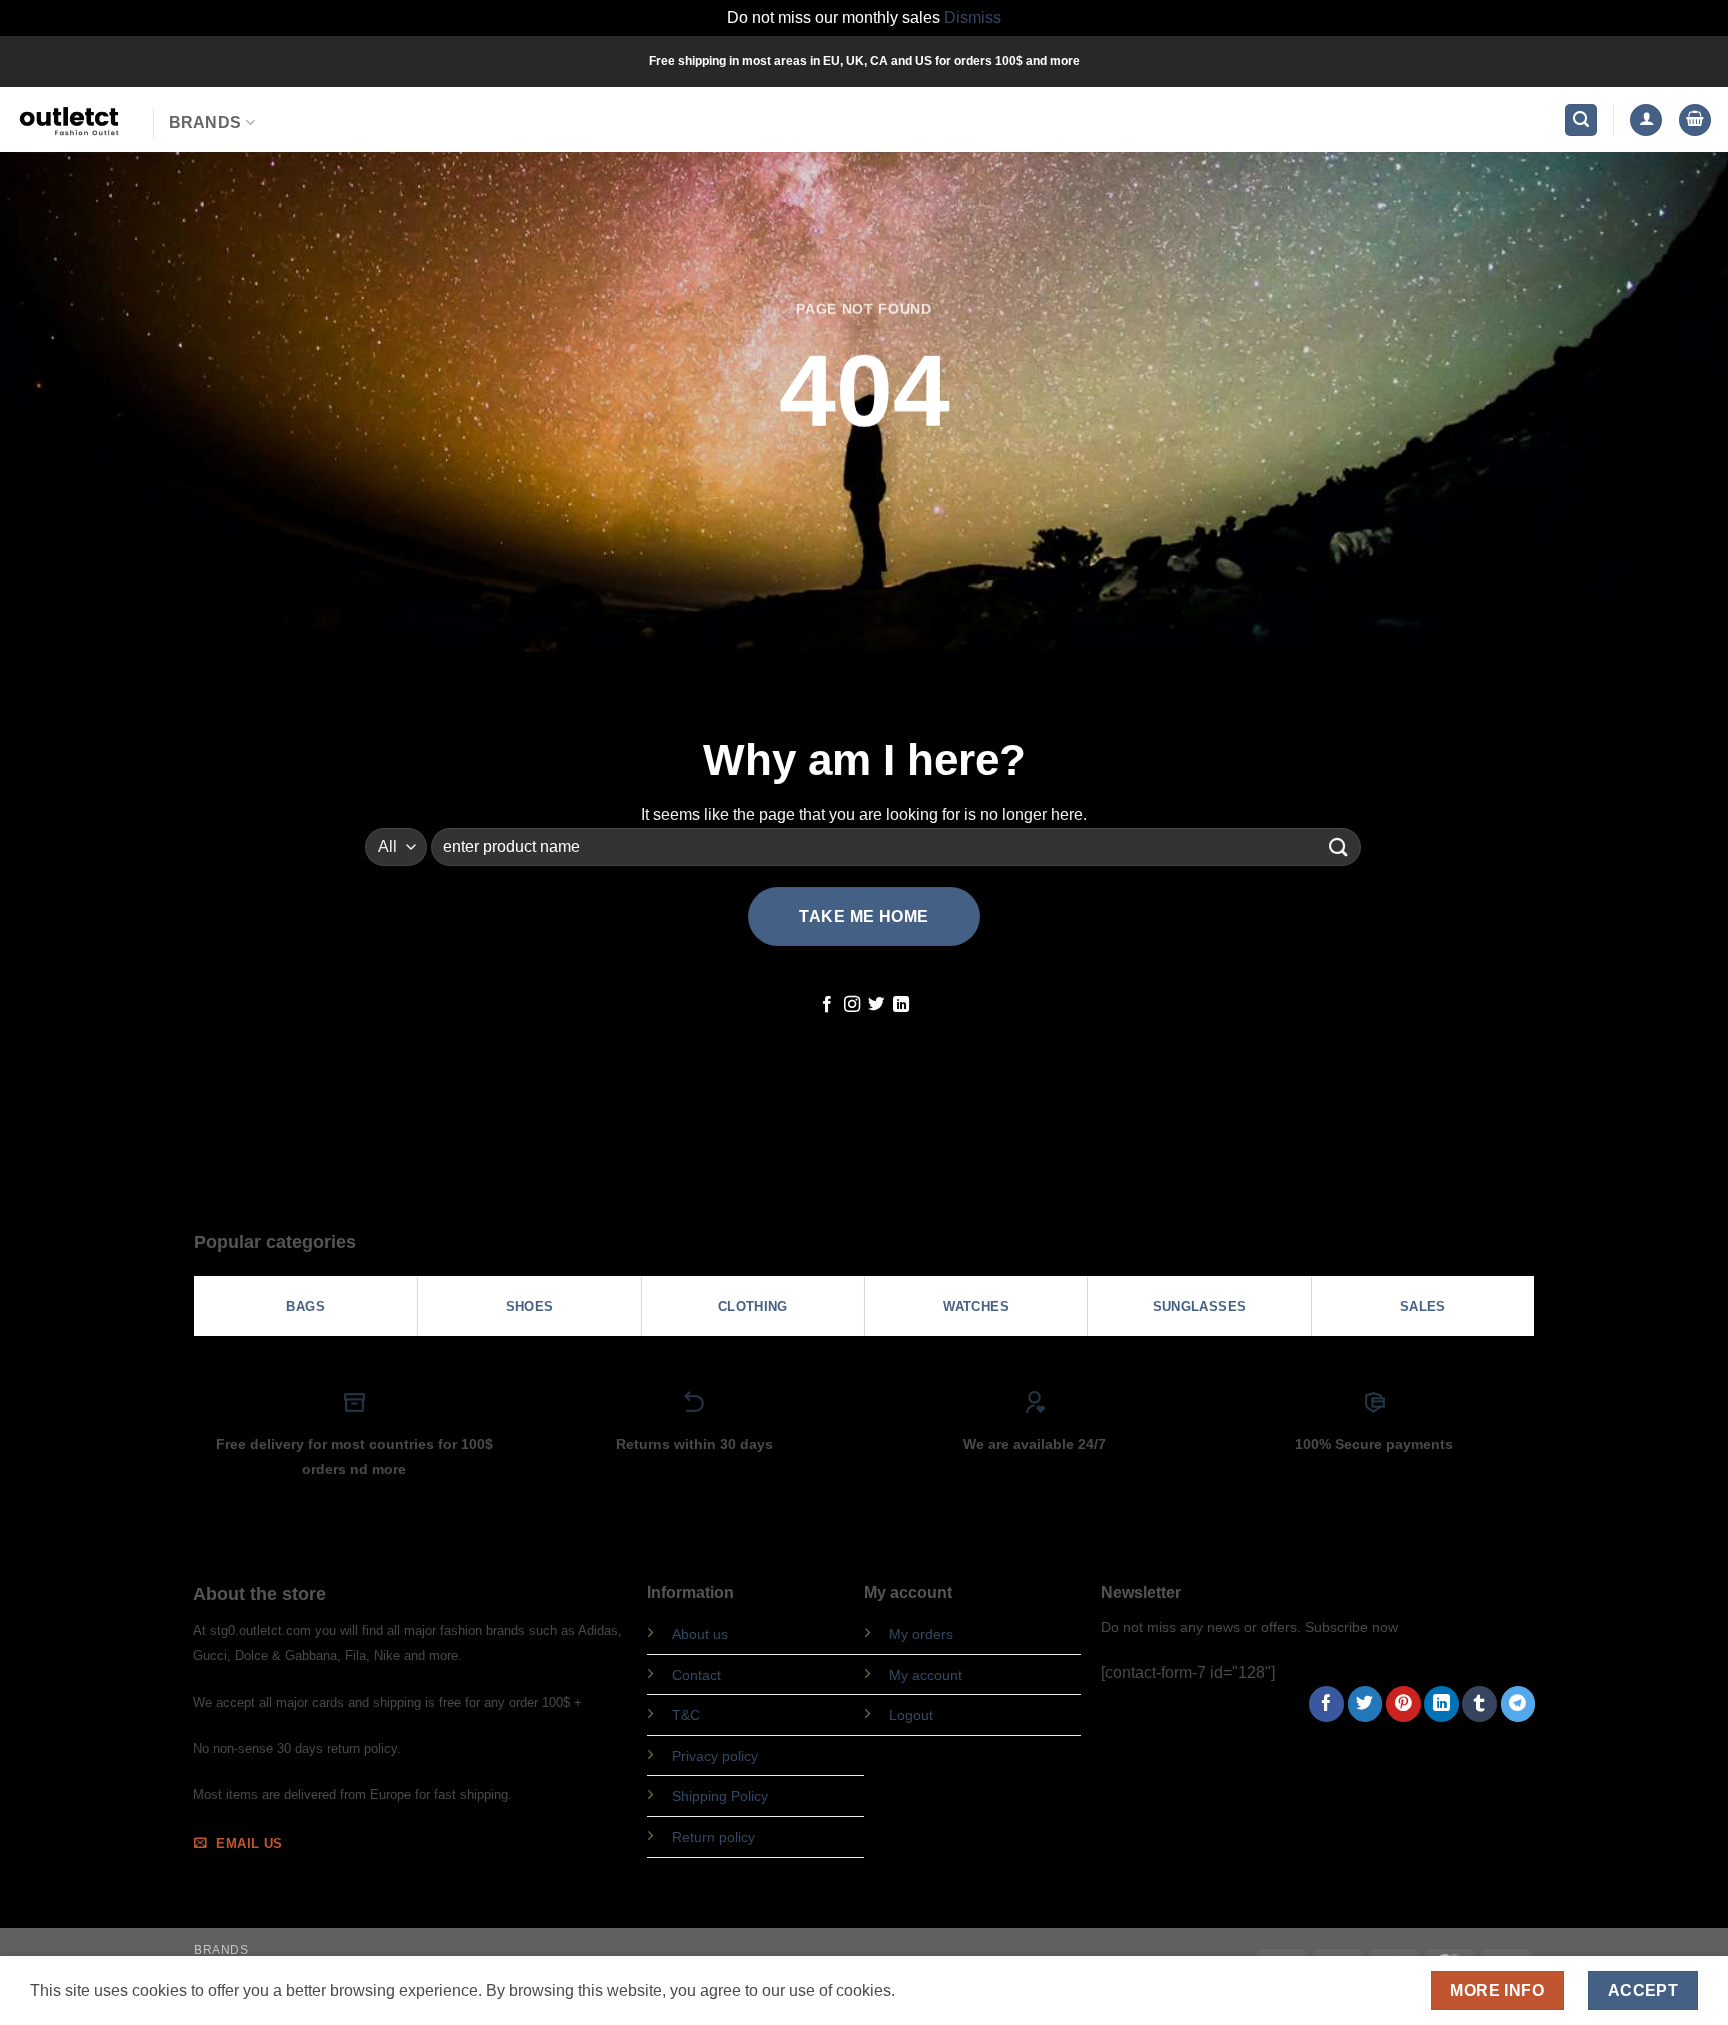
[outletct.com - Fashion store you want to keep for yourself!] (69, 119)
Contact (696, 1675)
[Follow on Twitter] (876, 1005)
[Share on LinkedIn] (1441, 1704)
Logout (911, 1715)
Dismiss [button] (972, 17)
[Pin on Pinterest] (1403, 1704)
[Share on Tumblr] (1479, 1704)
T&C (686, 1715)
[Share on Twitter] (1365, 1704)
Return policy (713, 1837)
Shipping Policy (720, 1796)
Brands (205, 122)
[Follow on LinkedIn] (901, 1005)
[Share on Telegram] (1518, 1704)
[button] (1581, 120)
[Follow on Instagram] (852, 1005)
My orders (921, 1634)
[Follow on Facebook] (827, 1005)
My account (925, 1675)
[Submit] (1339, 846)
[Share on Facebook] (1326, 1704)
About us (700, 1634)
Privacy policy (715, 1756)
